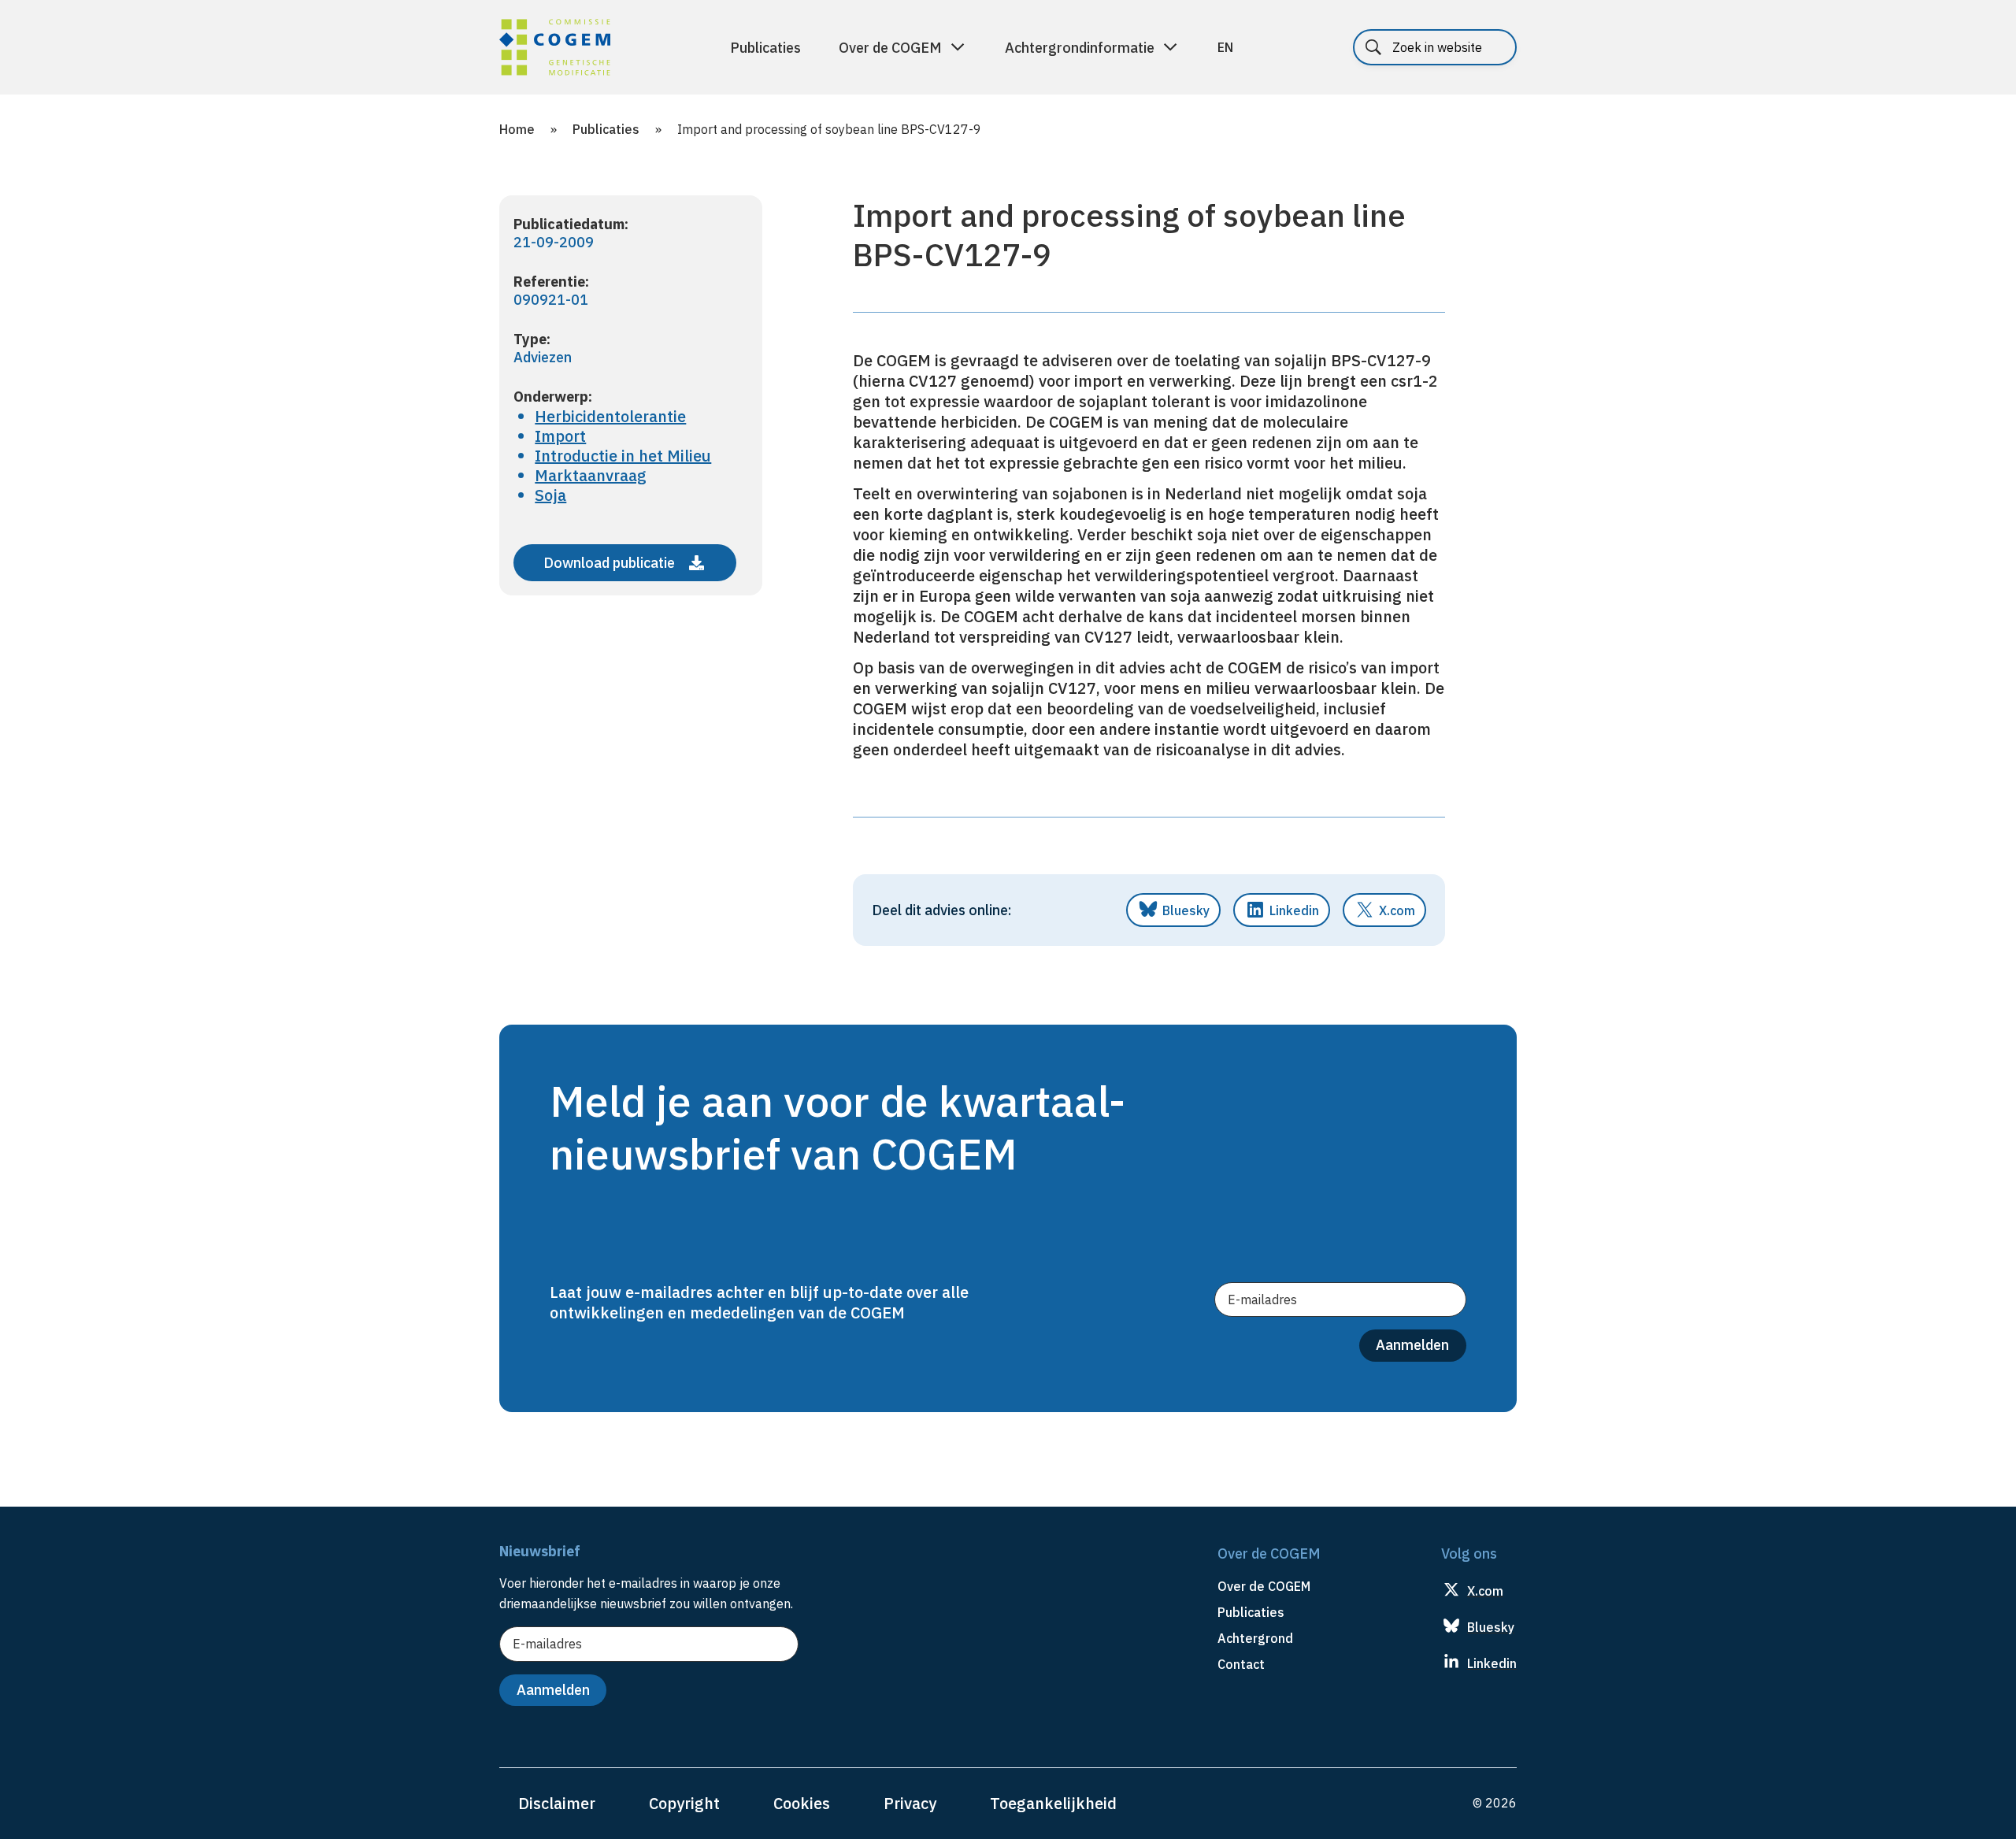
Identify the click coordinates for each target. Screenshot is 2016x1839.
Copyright (684, 1803)
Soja (550, 495)
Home (517, 129)
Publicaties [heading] (1251, 1612)
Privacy (910, 1803)
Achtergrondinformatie (1080, 48)
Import (560, 436)
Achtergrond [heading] (1255, 1638)
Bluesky (1186, 910)
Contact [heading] (1241, 1664)
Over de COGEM (890, 48)
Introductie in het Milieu (623, 456)
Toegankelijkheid (1053, 1803)
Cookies (802, 1803)
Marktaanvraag (591, 475)
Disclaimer (557, 1803)
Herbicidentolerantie (610, 416)
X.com (1397, 910)
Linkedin (1294, 910)
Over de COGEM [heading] (1264, 1586)
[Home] (555, 50)
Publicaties (765, 48)
